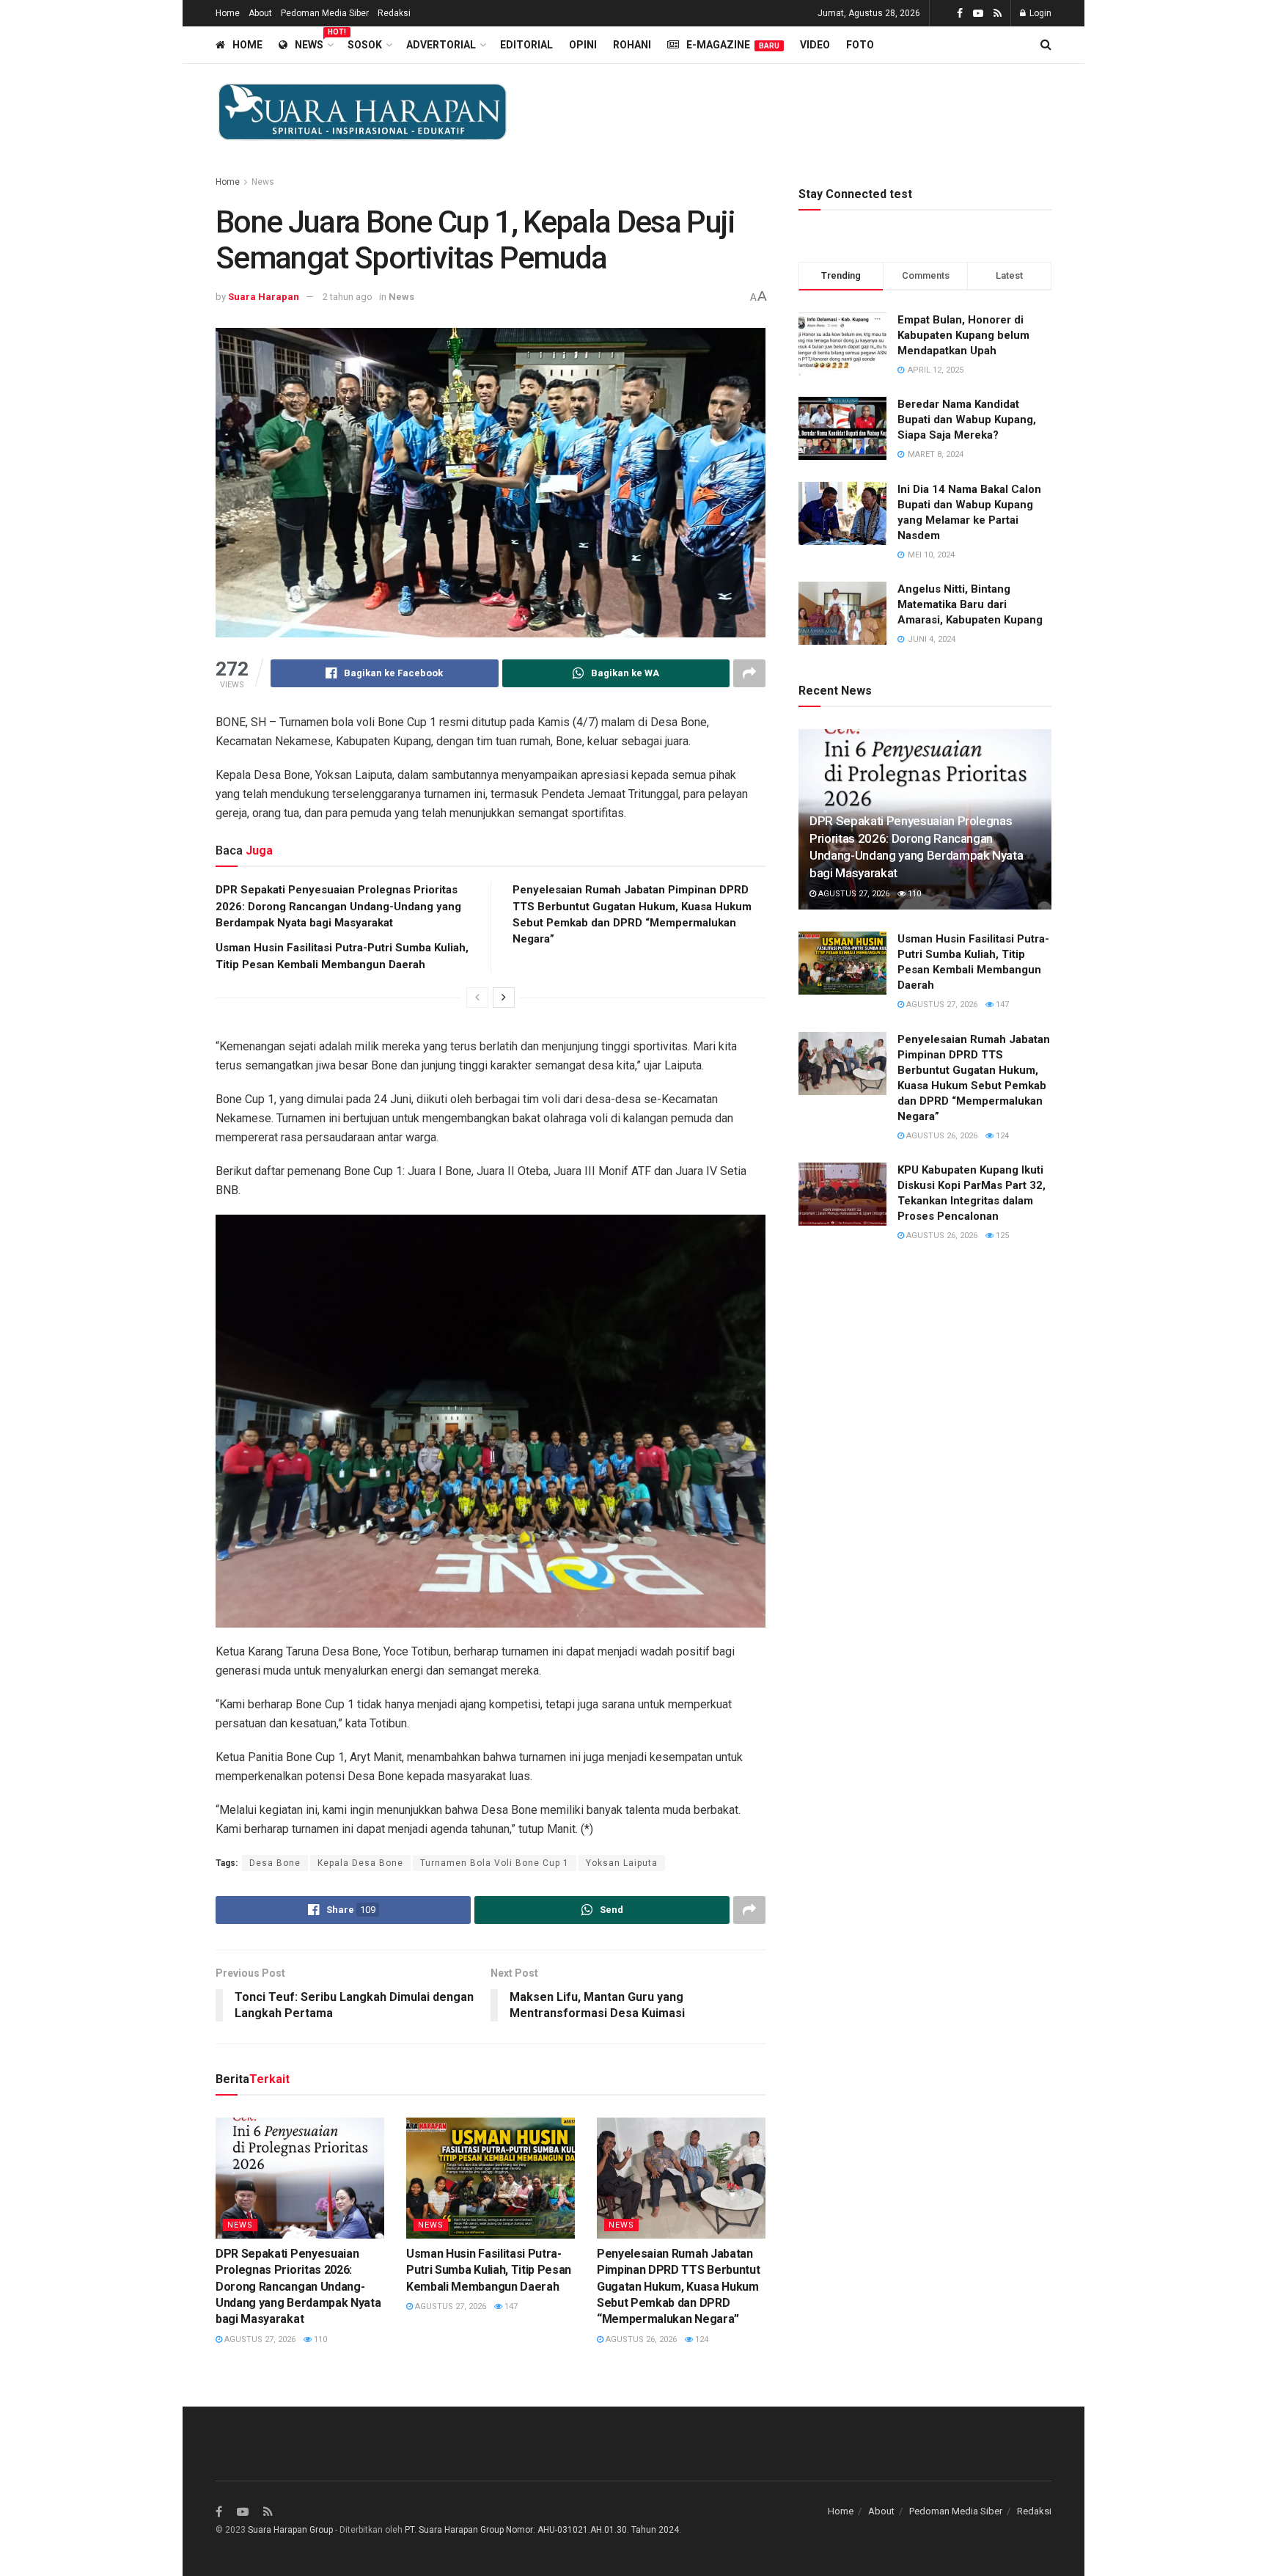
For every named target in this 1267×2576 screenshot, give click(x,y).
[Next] (504, 998)
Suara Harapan (264, 297)
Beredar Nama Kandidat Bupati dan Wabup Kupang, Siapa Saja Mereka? (967, 420)
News (313, 43)
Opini (583, 45)
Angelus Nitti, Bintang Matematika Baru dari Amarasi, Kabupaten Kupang (970, 604)
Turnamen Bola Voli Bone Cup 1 (495, 1863)
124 (701, 2339)
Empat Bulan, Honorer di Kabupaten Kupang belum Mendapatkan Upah (963, 335)
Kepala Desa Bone (360, 1863)
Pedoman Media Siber (325, 13)
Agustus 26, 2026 (640, 2339)
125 (1001, 1236)
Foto (860, 45)
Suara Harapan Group (290, 2530)
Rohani (632, 45)
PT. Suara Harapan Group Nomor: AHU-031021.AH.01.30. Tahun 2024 (542, 2530)
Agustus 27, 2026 (259, 2339)
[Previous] (477, 998)
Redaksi (394, 13)
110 (319, 2339)
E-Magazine (733, 45)
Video (815, 45)
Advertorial (441, 45)
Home (228, 13)
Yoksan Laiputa (622, 1863)
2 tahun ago (348, 297)
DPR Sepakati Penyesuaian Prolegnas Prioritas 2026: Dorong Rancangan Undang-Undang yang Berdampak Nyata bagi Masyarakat (338, 906)
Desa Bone (275, 1863)
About (260, 13)
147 (510, 2306)
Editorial (526, 45)
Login (1039, 13)
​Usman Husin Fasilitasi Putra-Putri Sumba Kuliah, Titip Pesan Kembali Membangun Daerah (489, 2270)
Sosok (365, 45)
